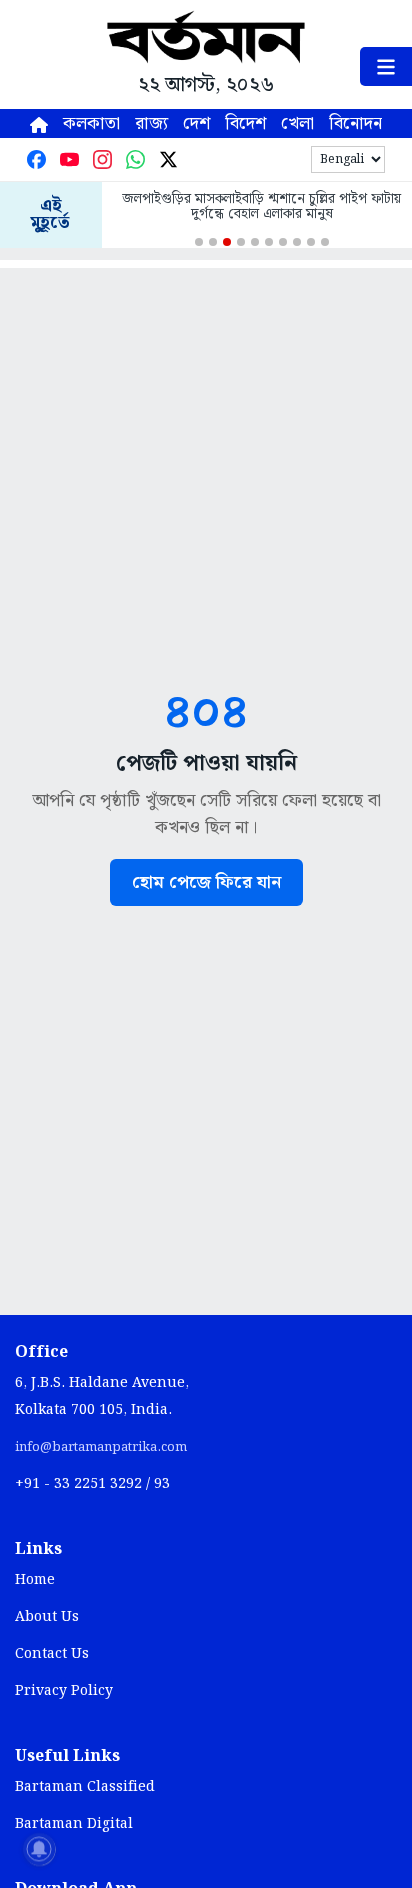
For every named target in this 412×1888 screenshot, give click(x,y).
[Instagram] (102, 159)
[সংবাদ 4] (241, 242)
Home (35, 1580)
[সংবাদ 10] (325, 242)
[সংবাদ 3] (227, 242)
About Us (47, 1617)
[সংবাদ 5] (255, 242)
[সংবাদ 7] (283, 242)
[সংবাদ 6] (269, 242)
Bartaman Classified (85, 1787)
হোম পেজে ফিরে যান (206, 882)
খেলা (297, 123)
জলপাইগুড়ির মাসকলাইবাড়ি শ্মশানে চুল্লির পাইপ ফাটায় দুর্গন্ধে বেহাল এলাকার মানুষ (261, 207)
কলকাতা (91, 123)
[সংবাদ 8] (297, 242)
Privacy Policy (64, 1691)
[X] (168, 159)
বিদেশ (245, 123)
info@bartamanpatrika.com (101, 1447)
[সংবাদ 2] (213, 242)
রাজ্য (151, 123)
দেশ (196, 123)
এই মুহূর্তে (50, 215)
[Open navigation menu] (386, 66)
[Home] (39, 123)
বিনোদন (355, 123)
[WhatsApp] (135, 159)
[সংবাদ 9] (311, 242)
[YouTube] (69, 159)
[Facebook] (36, 159)
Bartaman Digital (74, 1824)
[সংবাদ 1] (199, 242)
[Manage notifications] (39, 1849)
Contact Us (52, 1654)
